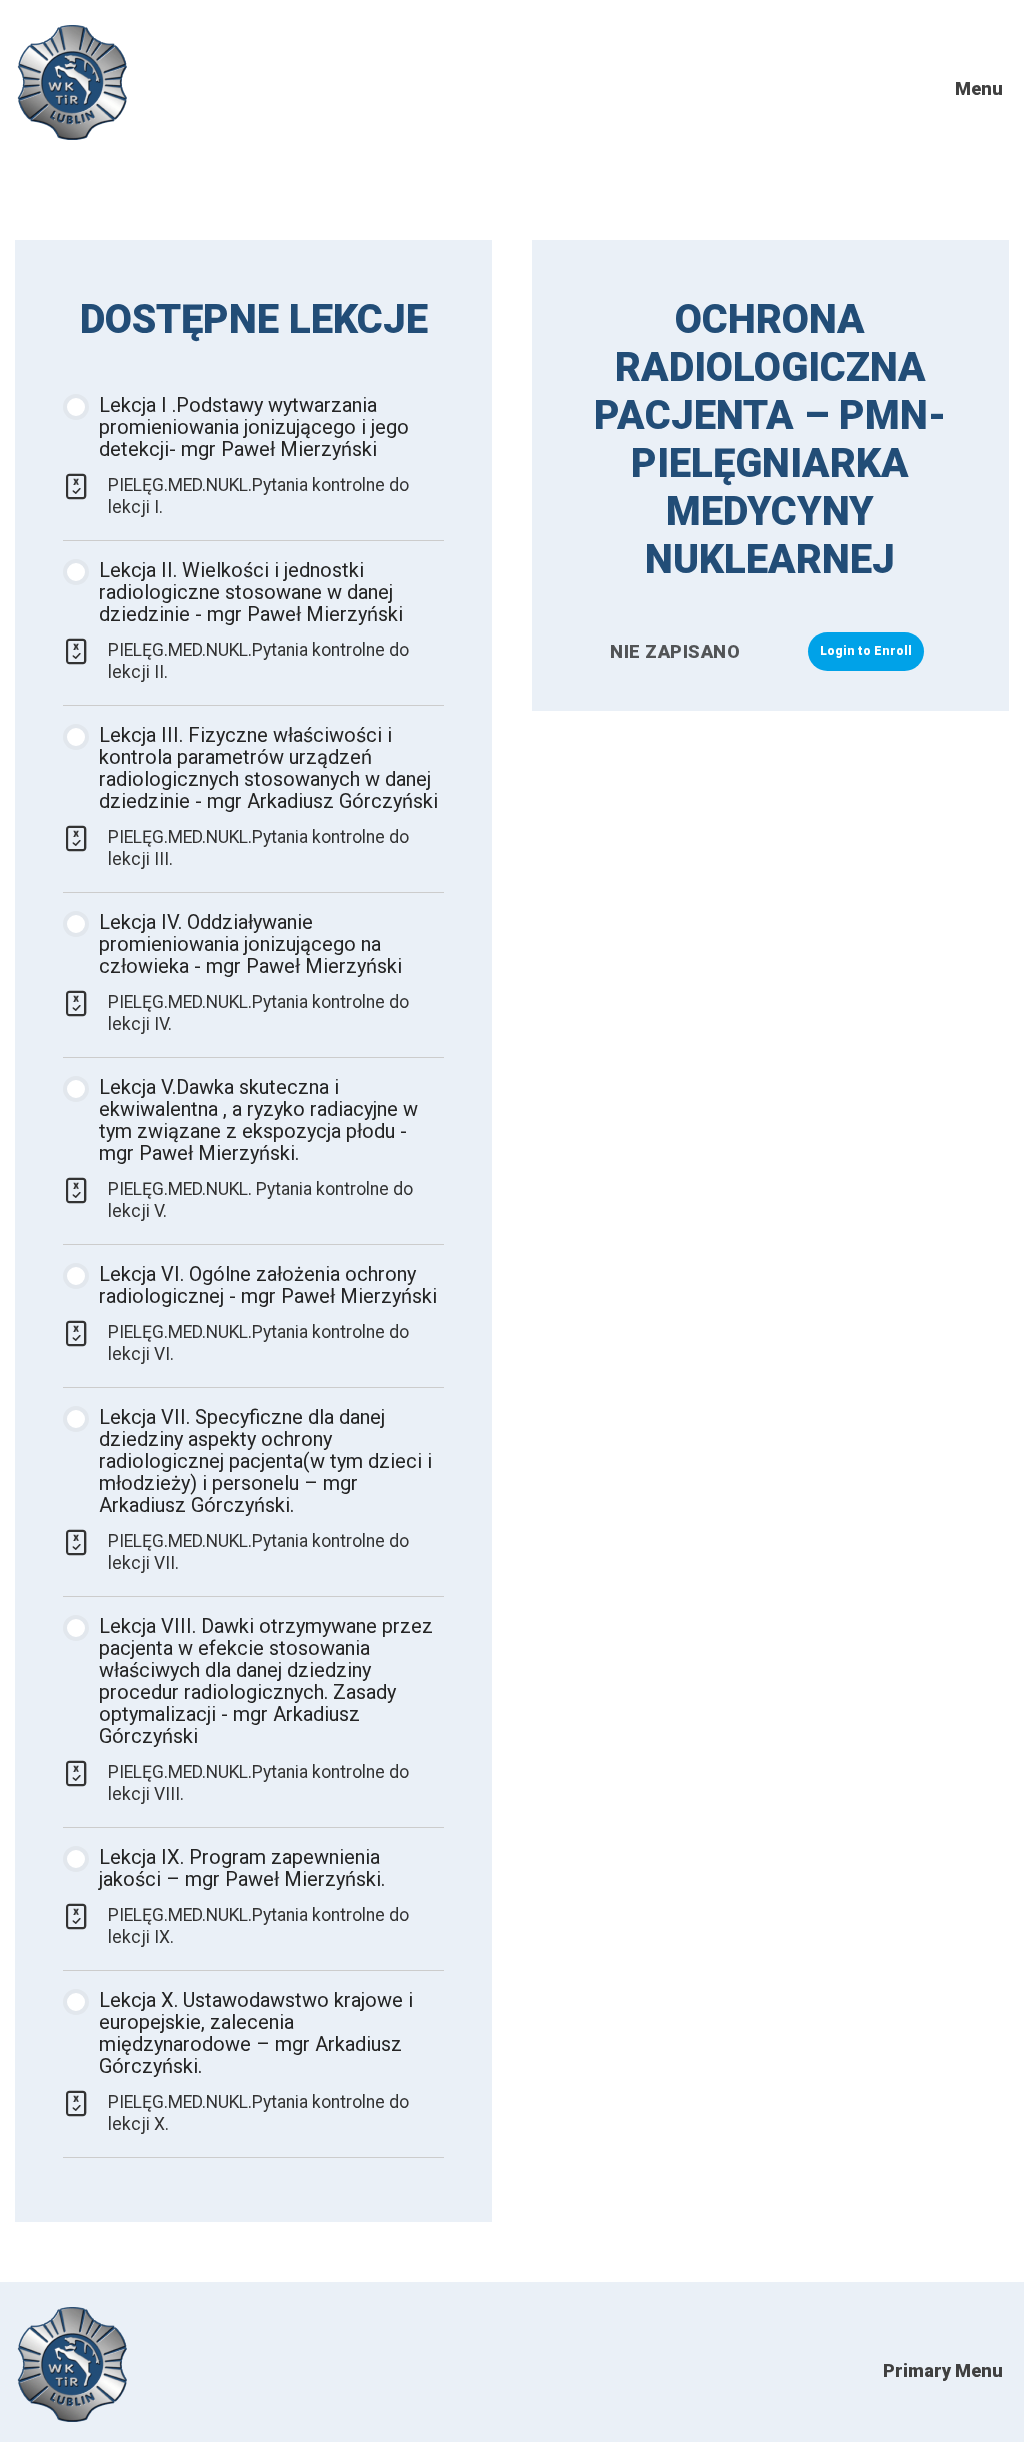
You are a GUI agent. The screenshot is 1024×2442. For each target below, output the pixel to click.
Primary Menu (943, 2370)
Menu (979, 88)
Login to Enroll (866, 651)
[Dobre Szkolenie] (72, 134)
